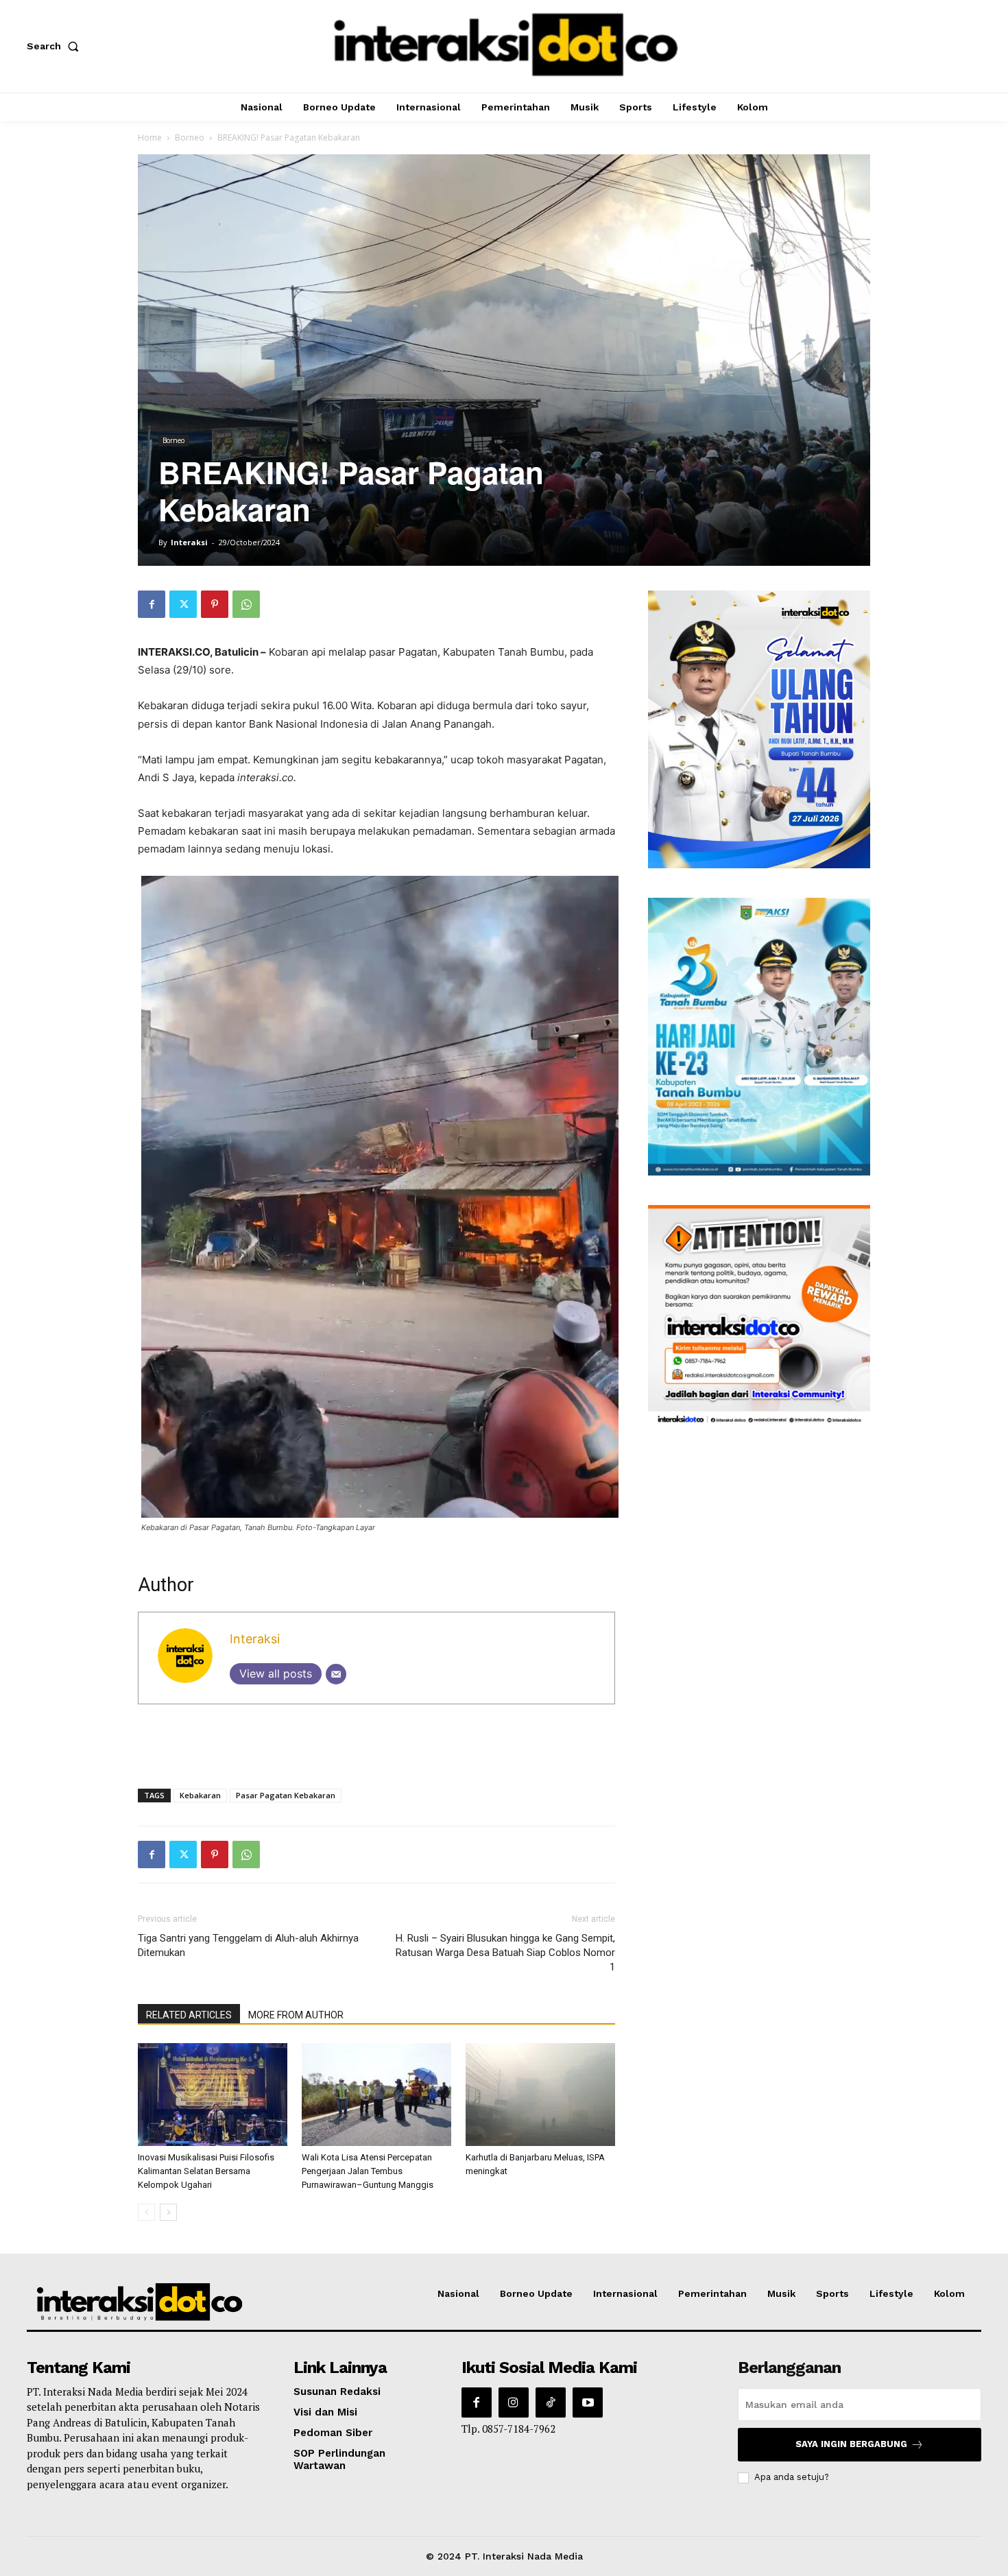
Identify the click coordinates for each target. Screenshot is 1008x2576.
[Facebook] (152, 604)
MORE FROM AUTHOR (296, 2015)
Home (150, 138)
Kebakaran (200, 1795)
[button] (56, 46)
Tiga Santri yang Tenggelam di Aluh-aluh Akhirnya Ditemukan (248, 1945)
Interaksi (189, 542)
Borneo (190, 138)
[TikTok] (551, 2402)
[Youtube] (588, 2402)
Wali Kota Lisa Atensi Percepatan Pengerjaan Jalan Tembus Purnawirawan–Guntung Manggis (368, 2171)
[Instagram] (514, 2402)
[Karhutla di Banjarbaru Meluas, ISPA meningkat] (540, 2095)
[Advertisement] (376, 1743)
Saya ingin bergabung (851, 2444)
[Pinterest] (215, 604)
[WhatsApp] (246, 604)
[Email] (336, 1674)
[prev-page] (146, 2212)
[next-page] (168, 2212)
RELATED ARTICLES (189, 2015)
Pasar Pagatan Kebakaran (286, 1795)
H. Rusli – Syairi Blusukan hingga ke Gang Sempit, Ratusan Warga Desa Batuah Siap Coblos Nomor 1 (505, 1953)
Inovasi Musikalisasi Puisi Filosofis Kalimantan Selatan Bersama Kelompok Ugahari (206, 2171)
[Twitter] (183, 604)
